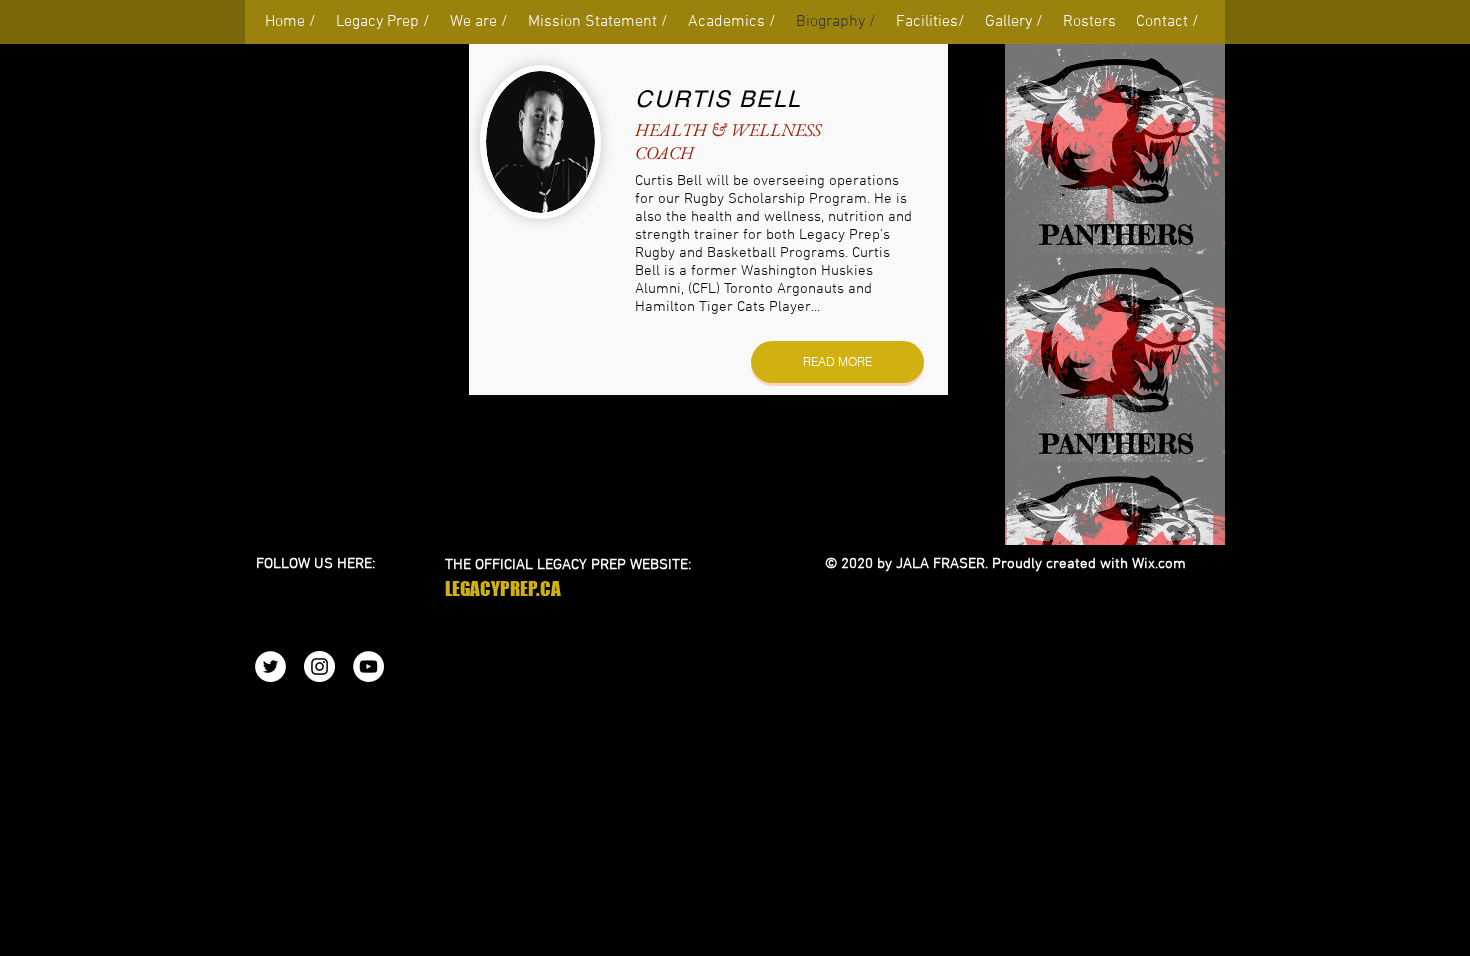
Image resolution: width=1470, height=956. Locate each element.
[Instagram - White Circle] (319, 666)
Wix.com (1159, 564)
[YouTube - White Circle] (368, 666)
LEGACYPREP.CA (503, 588)
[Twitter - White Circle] (270, 666)
